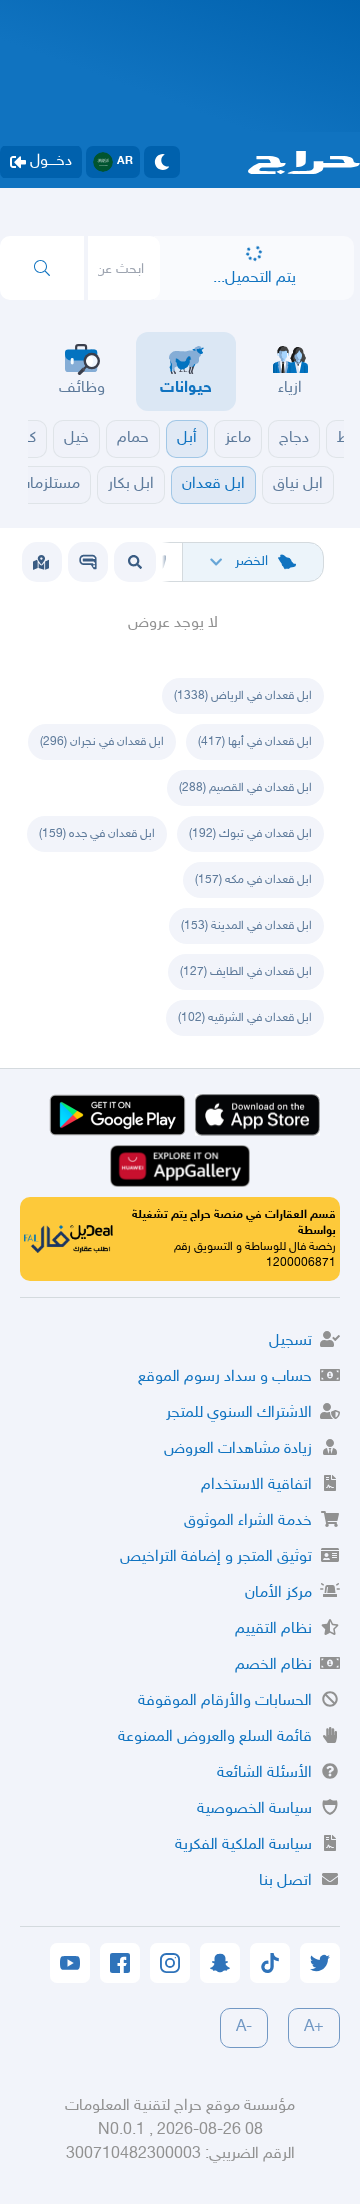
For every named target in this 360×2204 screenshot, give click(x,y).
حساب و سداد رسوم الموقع (225, 1377)
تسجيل (290, 1341)
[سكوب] (88, 562)
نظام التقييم (273, 1629)
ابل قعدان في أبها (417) (255, 742)
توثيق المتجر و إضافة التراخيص (216, 1557)
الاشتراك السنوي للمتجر (239, 1413)
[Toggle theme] (162, 162)
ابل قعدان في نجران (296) (102, 742)
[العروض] (41, 562)
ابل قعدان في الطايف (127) (246, 972)
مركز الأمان (278, 1593)
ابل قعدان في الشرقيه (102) (245, 1018)
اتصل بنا (285, 1881)
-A (244, 2027)
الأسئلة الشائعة (264, 1773)
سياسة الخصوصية (254, 1809)
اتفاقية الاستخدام (256, 1485)
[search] (42, 268)
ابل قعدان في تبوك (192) (250, 834)
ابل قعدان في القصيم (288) (245, 788)
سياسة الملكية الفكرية (243, 1845)
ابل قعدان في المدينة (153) (246, 926)
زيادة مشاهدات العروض (238, 1449)
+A (314, 2027)
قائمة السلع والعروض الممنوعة (215, 1737)
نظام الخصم (273, 1665)
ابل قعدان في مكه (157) (253, 880)
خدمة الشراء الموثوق (248, 1521)
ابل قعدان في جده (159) (97, 834)
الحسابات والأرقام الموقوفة (225, 1701)
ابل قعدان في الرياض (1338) (243, 696)
